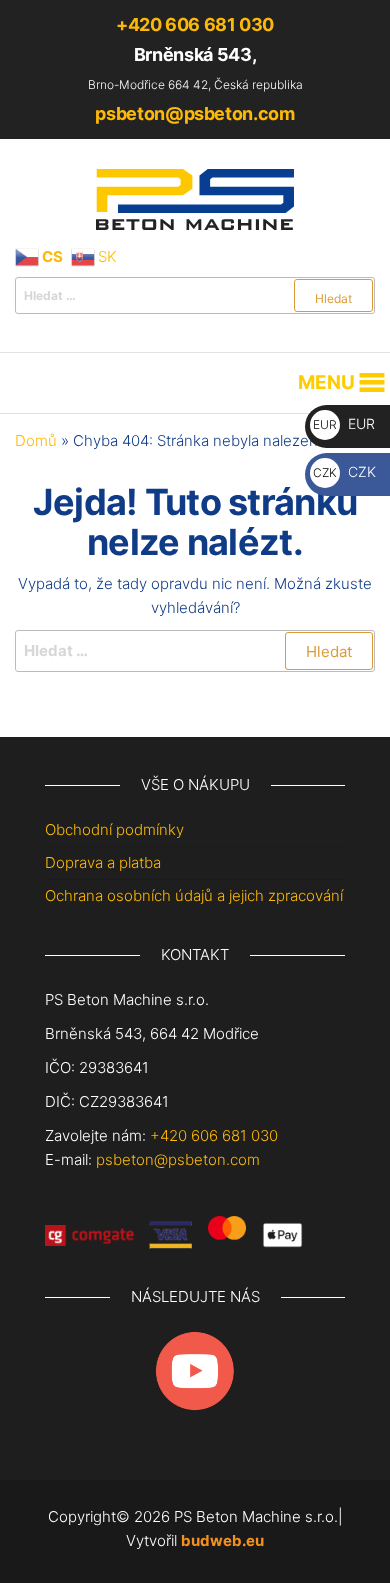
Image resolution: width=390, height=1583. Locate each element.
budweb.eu (222, 1540)
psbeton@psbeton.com (194, 113)
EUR (344, 423)
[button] (326, 383)
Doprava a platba (103, 862)
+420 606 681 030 (195, 24)
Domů (36, 440)
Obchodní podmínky (114, 829)
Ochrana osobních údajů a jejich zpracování (194, 895)
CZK (344, 471)
